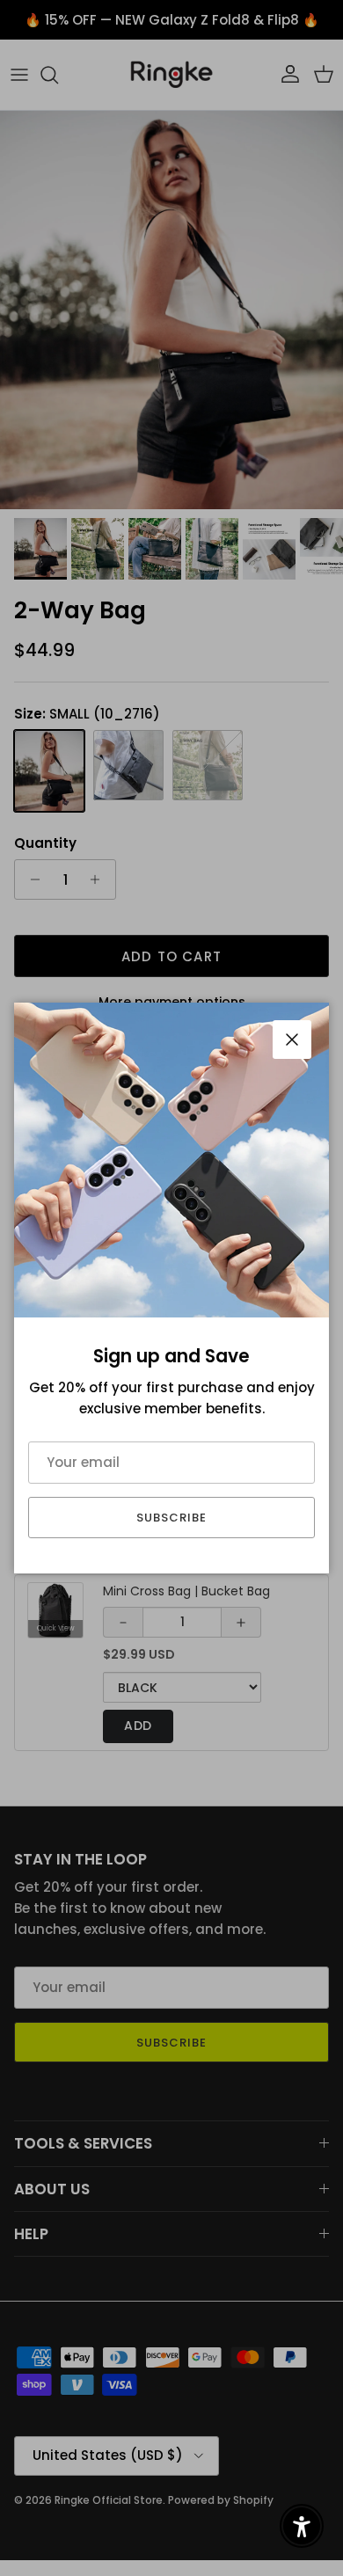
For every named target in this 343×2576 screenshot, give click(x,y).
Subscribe (171, 1518)
